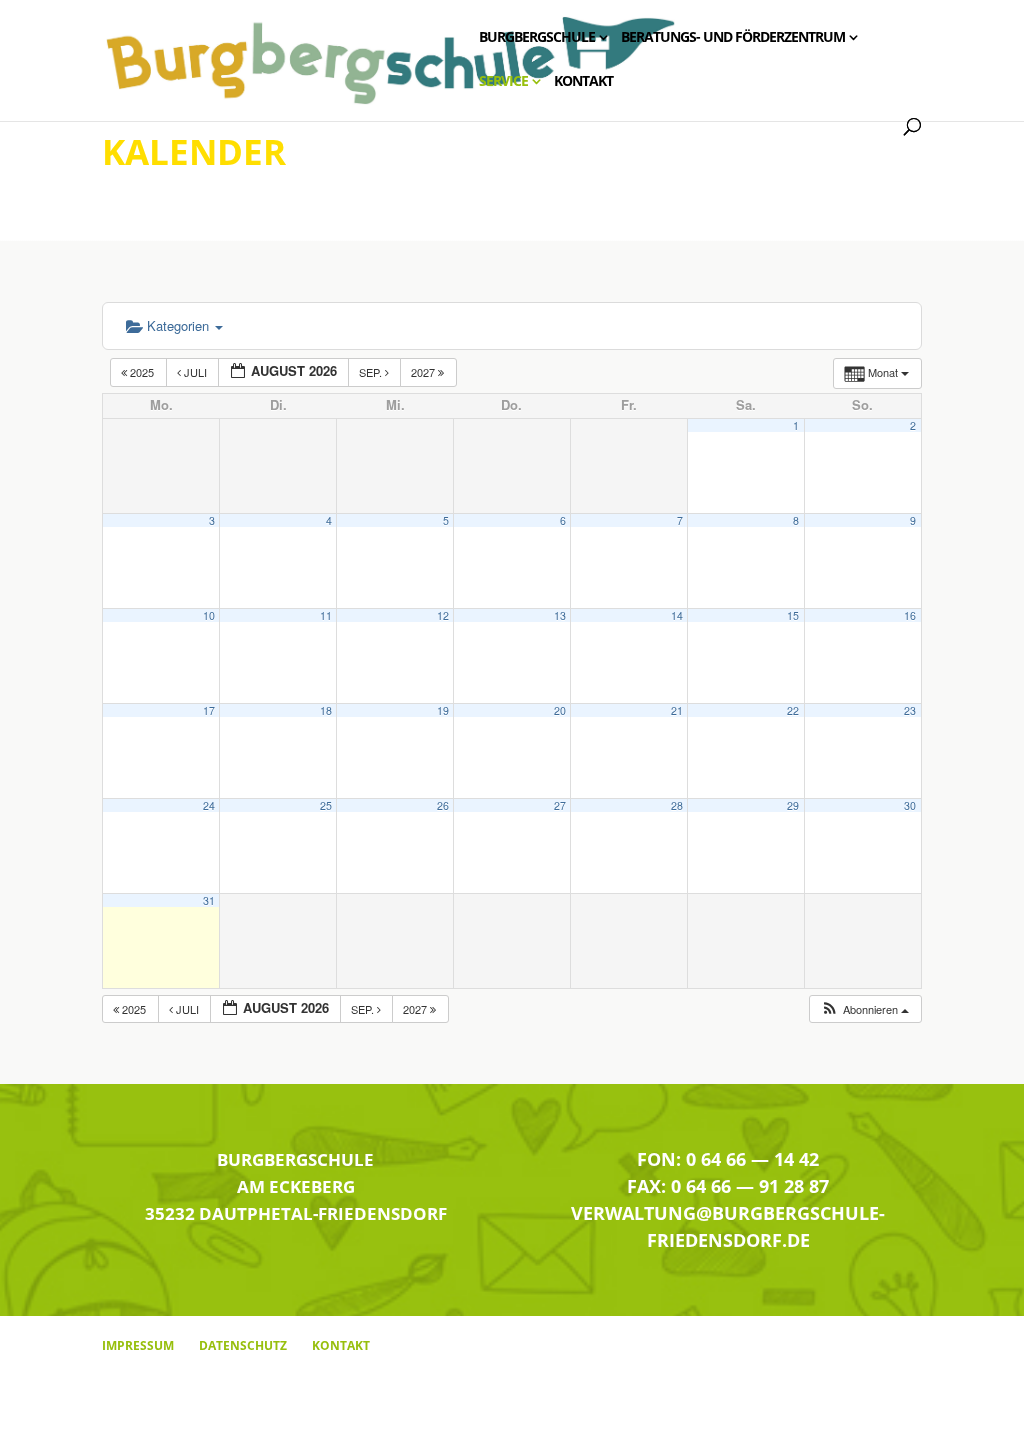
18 (326, 710)
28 (677, 805)
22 (793, 710)
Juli (195, 372)
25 (326, 805)
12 (443, 615)
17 (209, 710)
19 (443, 710)
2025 (142, 372)
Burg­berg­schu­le (537, 38)
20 (560, 710)
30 (910, 805)
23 (910, 710)
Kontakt (583, 82)
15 (793, 615)
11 (326, 615)
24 (209, 805)
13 (560, 615)
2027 (424, 372)
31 (209, 900)
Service (503, 82)
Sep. (372, 372)
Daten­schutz (243, 1345)
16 (910, 615)
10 (209, 615)
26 (443, 805)
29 (793, 805)
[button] (864, 1009)
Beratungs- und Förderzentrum (733, 38)
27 (560, 805)
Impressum (138, 1345)
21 (677, 710)
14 (677, 615)
